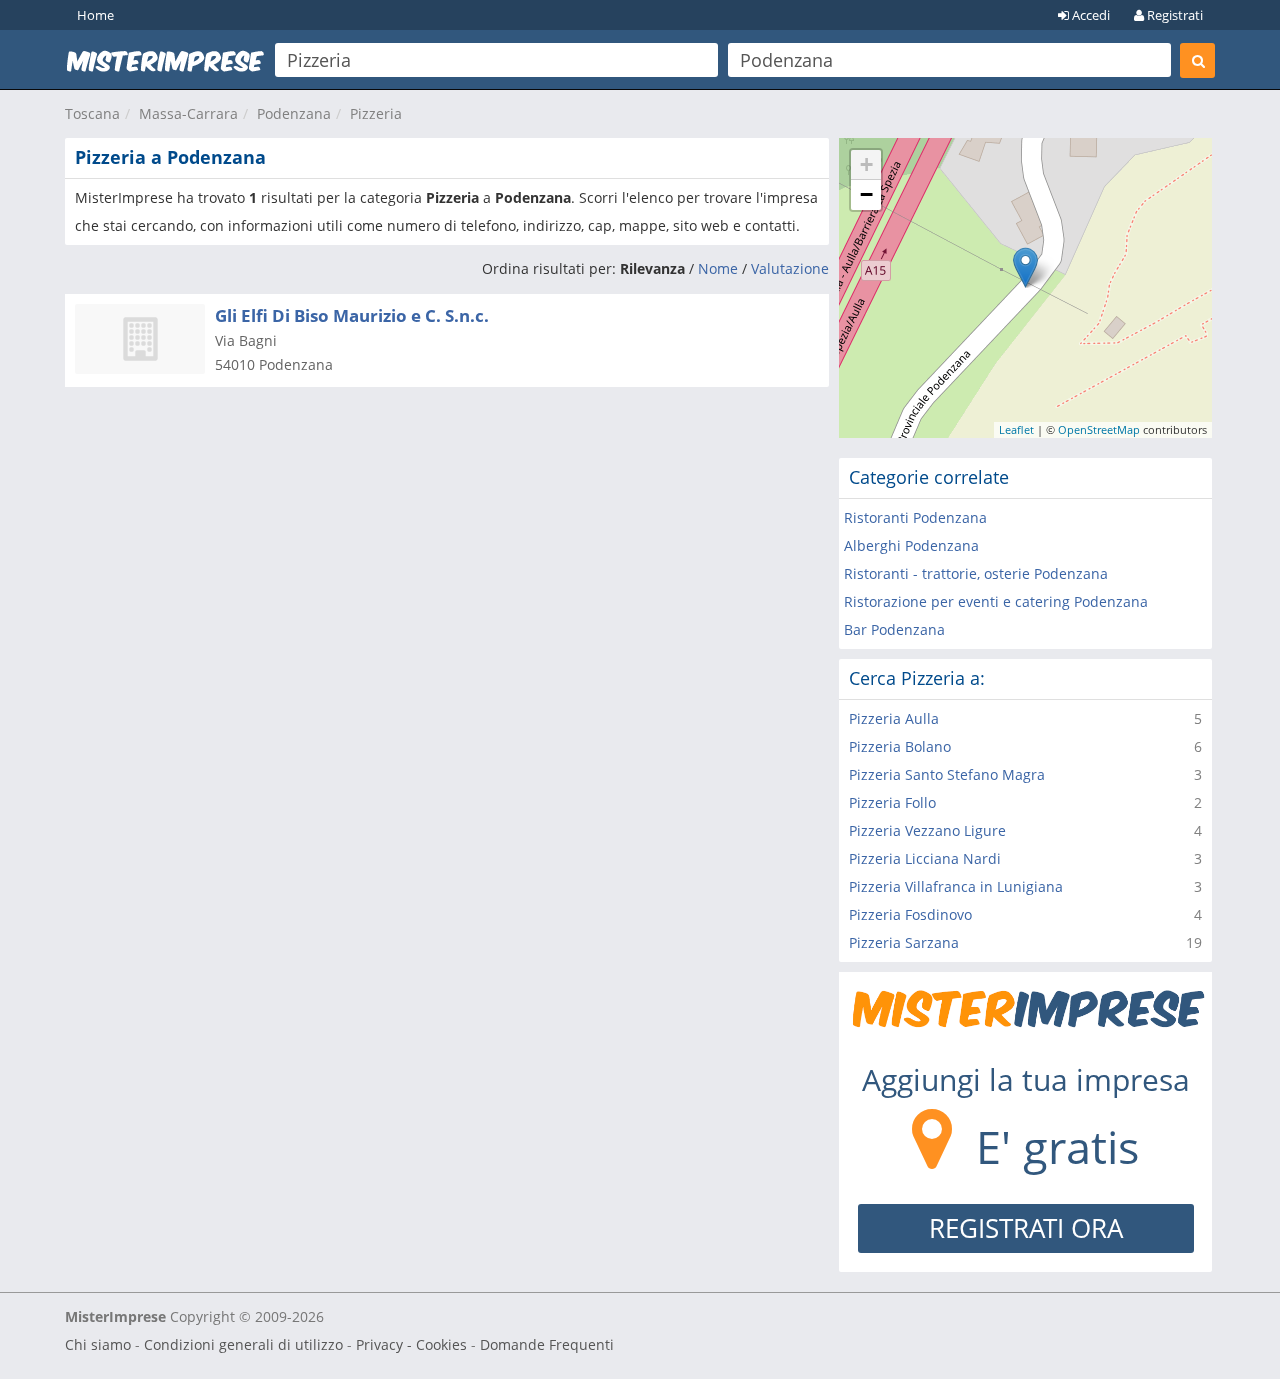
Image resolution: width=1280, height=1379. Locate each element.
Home (95, 15)
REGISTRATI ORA (1026, 1228)
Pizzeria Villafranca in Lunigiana (956, 886)
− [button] (866, 194)
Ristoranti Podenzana (915, 517)
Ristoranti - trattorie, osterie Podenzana (976, 573)
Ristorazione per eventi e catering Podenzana (996, 601)
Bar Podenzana (894, 629)
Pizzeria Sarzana (904, 942)
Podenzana (294, 113)
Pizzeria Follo (892, 802)
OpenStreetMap (1099, 429)
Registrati (1173, 15)
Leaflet (1016, 429)
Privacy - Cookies (411, 1344)
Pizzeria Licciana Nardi (925, 858)
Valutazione (790, 268)
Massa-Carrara (188, 113)
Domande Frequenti (547, 1344)
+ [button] (866, 164)
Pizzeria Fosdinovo (910, 914)
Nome (718, 268)
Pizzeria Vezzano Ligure (927, 830)
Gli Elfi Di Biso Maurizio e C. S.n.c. (352, 315)
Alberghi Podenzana (911, 545)
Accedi (1089, 15)
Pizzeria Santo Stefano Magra (947, 774)
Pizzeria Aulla (894, 718)
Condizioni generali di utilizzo (243, 1344)
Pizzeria (376, 113)
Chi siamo (98, 1344)
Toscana (92, 113)
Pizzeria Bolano (900, 746)
